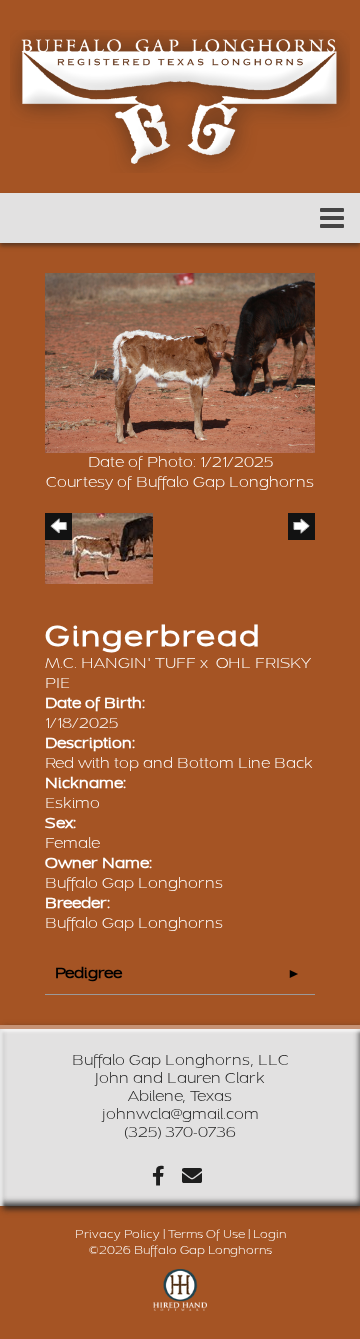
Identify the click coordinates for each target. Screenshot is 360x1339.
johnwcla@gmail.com (180, 1114)
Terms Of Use (206, 1234)
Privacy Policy (117, 1234)
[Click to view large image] (180, 362)
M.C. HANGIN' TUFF (120, 663)
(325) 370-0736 (180, 1132)
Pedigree (88, 973)
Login (269, 1234)
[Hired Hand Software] (180, 1299)
